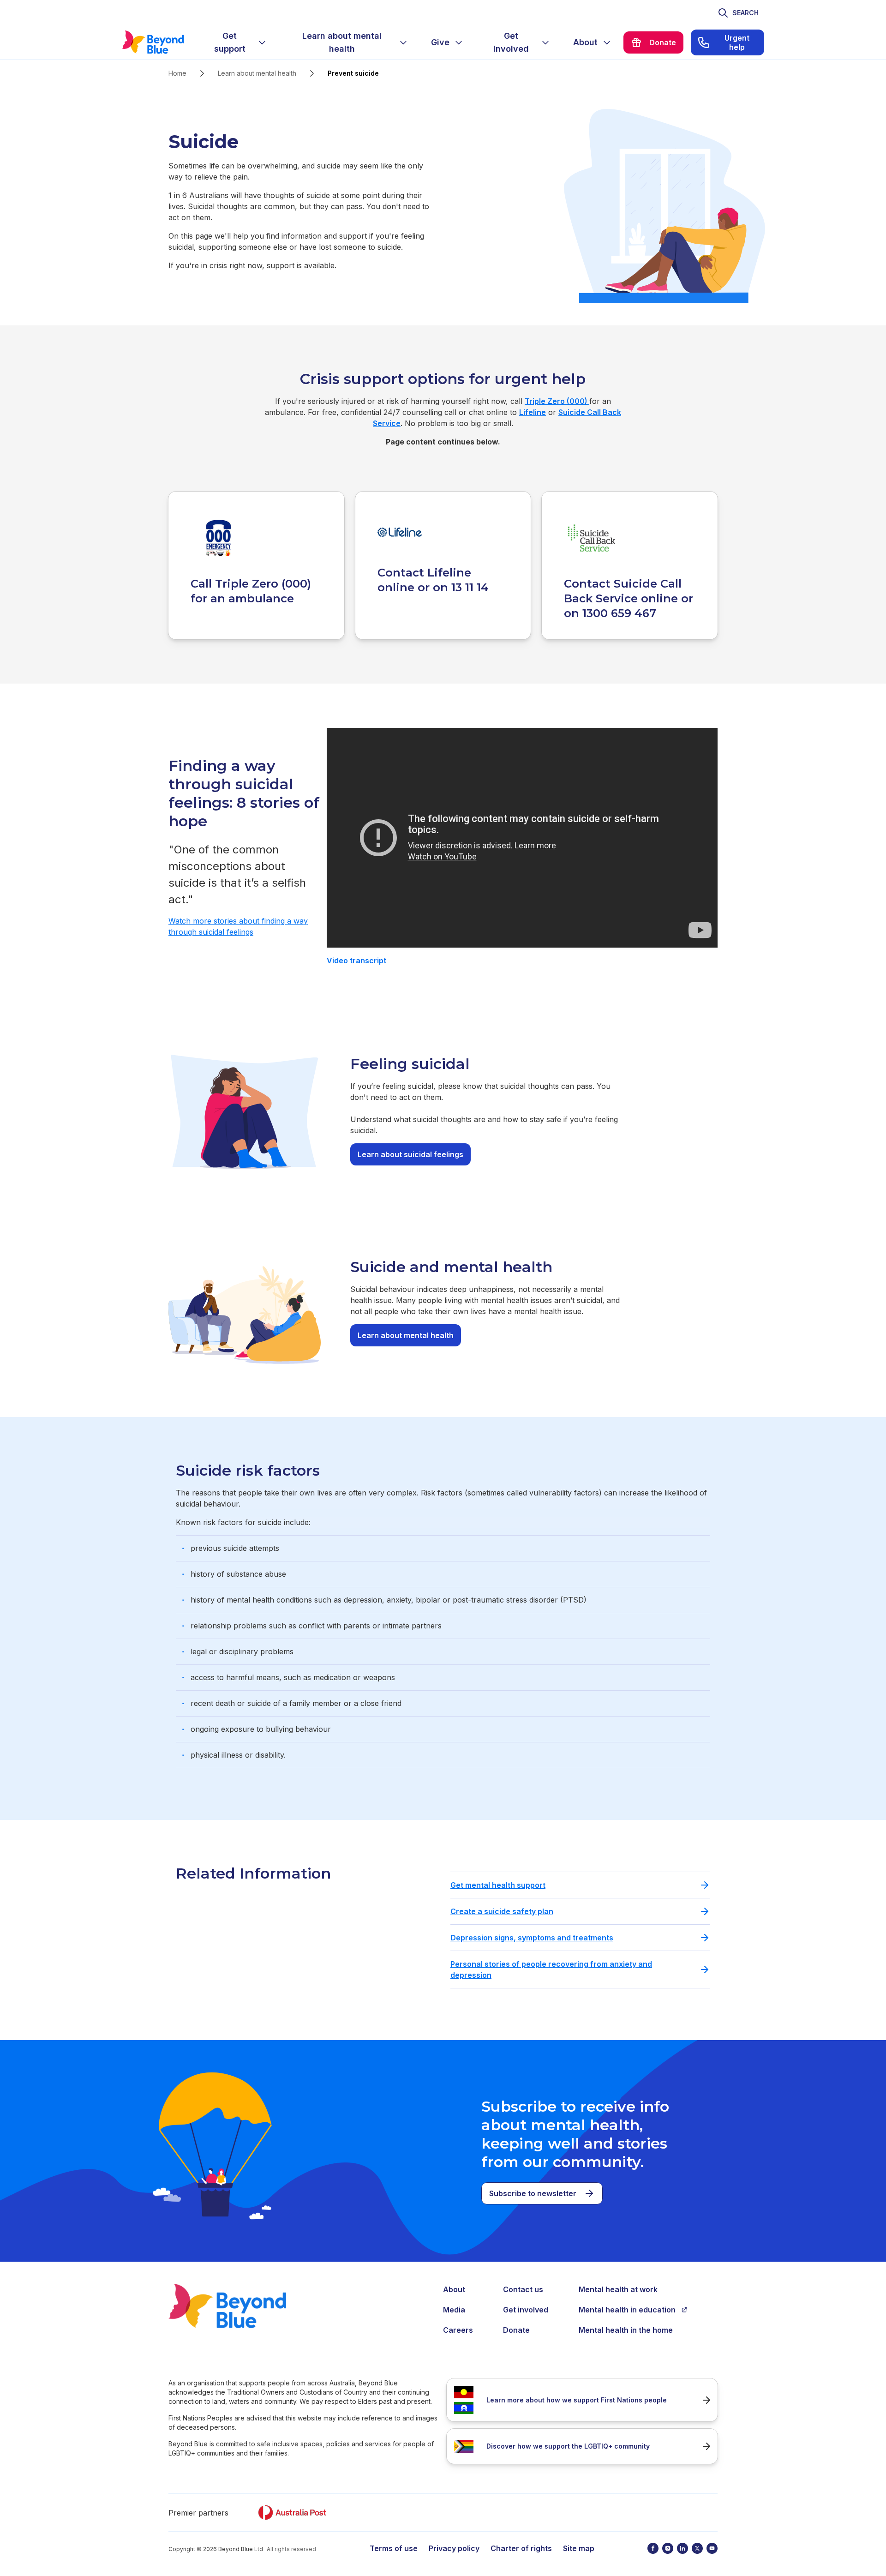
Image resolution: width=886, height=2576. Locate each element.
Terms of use (394, 2548)
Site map (579, 2548)
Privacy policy (454, 2548)
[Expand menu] (262, 42)
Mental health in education (627, 2310)
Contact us (523, 2289)
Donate (516, 2330)
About (454, 2289)
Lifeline (533, 412)
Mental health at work (618, 2289)
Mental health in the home (626, 2330)
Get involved (526, 2310)
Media (454, 2310)
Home (177, 73)
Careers (458, 2330)
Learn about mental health (257, 73)
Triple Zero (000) (557, 401)
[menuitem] (237, 42)
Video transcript (356, 961)
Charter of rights (521, 2548)
